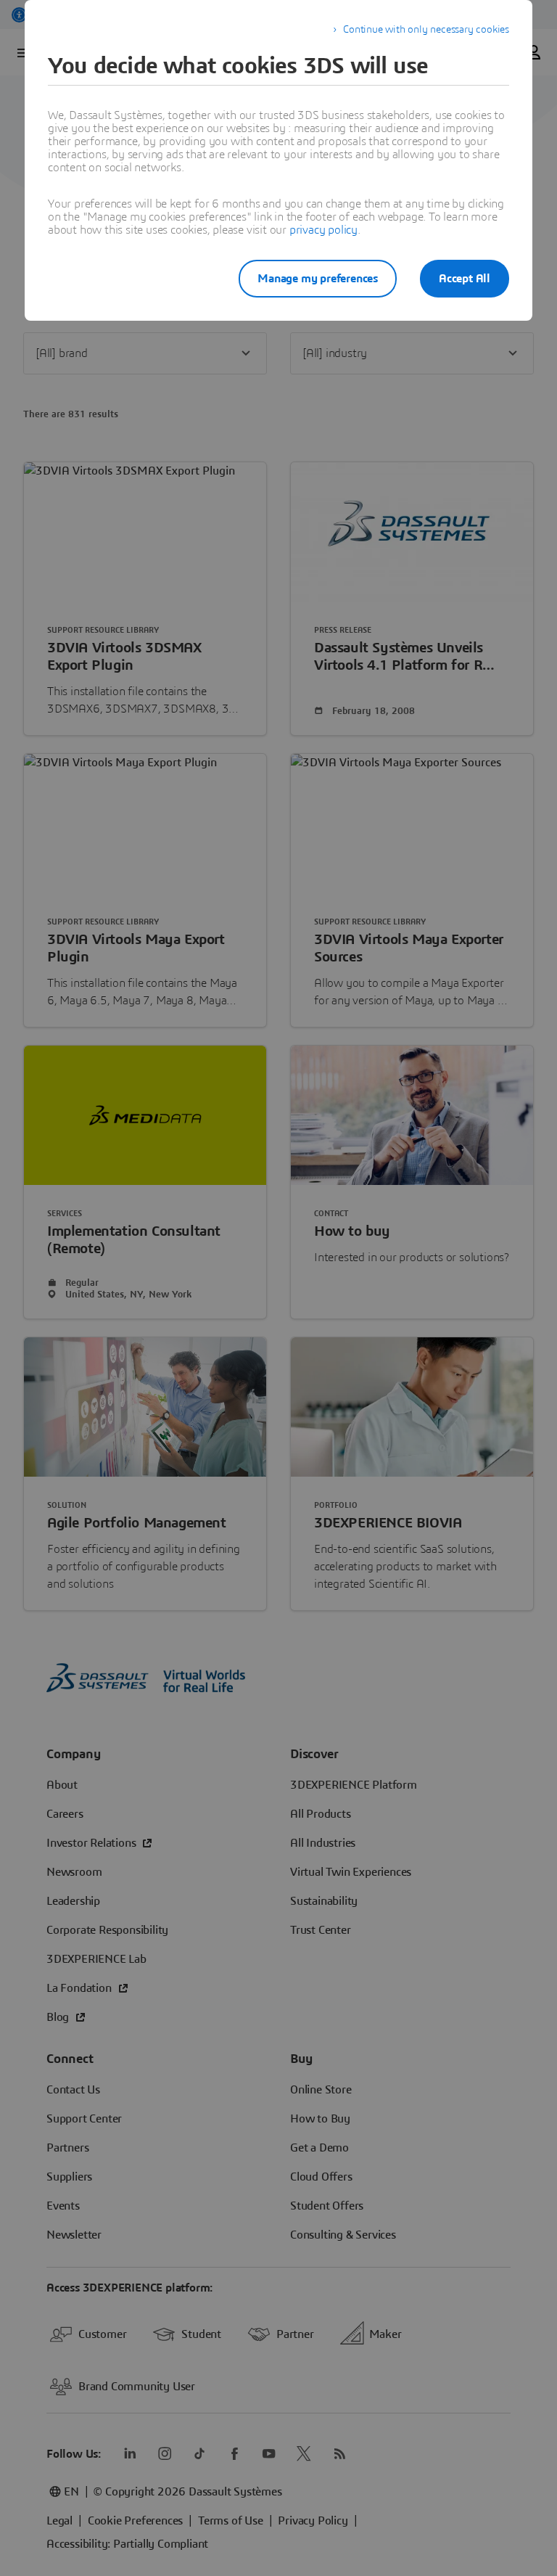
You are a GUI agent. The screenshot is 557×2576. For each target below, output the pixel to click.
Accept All (465, 279)
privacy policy (323, 230)
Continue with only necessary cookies (426, 30)
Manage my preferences (318, 279)
